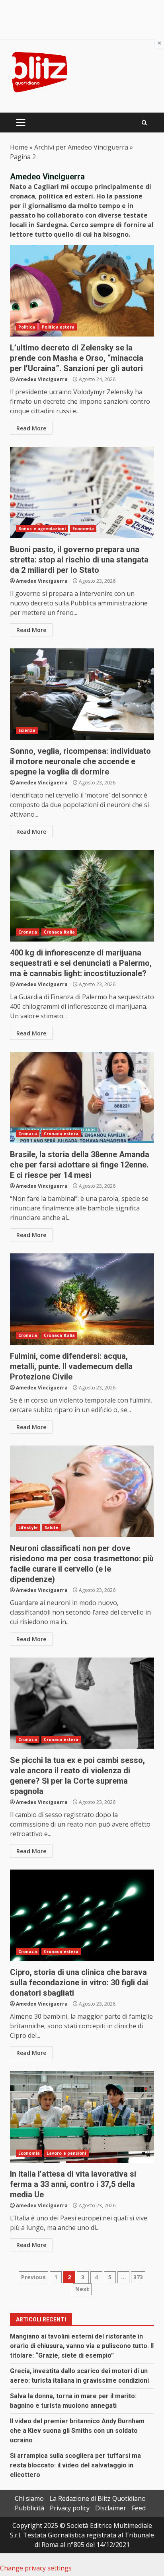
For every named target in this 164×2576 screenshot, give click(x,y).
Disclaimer (111, 2508)
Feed (139, 2508)
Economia (83, 529)
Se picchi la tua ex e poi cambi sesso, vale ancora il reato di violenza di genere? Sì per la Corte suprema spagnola (82, 1703)
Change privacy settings (36, 2568)
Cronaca (28, 932)
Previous (33, 2277)
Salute (52, 1527)
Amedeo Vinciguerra (42, 379)
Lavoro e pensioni (66, 2153)
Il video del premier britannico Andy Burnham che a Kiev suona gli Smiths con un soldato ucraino (77, 2431)
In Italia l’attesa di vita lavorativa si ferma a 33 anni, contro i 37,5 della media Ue (82, 2117)
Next (82, 2289)
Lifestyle (28, 1527)
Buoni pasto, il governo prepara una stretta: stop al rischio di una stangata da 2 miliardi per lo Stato (82, 492)
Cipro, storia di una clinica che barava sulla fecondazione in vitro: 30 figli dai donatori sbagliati (82, 1915)
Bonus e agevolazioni (42, 529)
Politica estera (58, 327)
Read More (31, 428)
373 (138, 2277)
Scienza (27, 730)
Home (19, 147)
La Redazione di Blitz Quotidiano (98, 2498)
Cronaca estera (61, 1134)
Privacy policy (70, 2508)
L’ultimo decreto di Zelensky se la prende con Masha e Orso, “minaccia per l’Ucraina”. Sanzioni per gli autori (82, 291)
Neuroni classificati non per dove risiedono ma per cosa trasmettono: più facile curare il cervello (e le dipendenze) (82, 1491)
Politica (27, 327)
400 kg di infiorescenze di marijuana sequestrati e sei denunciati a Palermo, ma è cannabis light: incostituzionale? (82, 896)
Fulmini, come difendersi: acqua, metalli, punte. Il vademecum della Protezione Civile (82, 1299)
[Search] (144, 123)
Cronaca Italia (59, 932)
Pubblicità (29, 2508)
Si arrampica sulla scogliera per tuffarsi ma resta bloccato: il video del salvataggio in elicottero (75, 2465)
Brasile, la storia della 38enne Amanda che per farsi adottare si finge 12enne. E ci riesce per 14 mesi (82, 1097)
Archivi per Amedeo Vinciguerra (81, 147)
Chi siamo (29, 2498)
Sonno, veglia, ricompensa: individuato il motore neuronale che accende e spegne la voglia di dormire (82, 694)
